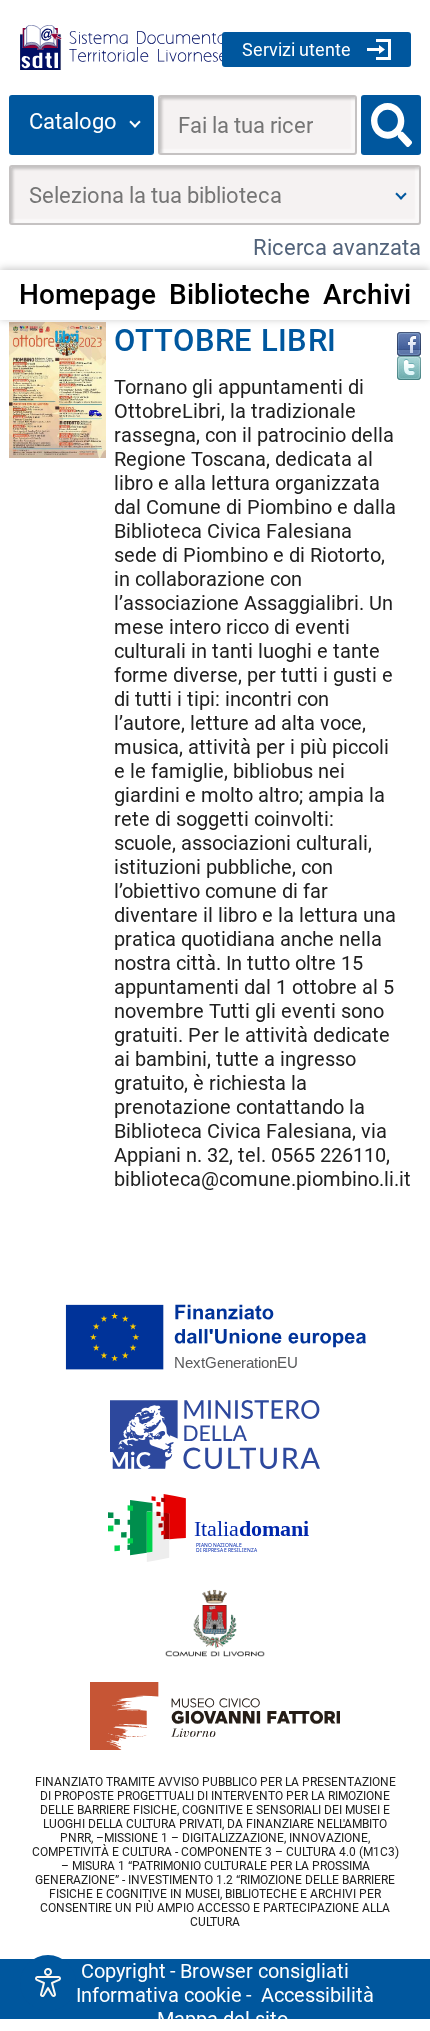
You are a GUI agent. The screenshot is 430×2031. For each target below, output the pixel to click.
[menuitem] (86, 294)
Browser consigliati (264, 1971)
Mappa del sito (222, 2019)
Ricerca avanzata (337, 247)
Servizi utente (296, 49)
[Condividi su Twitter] (409, 368)
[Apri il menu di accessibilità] (48, 1983)
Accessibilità (317, 1995)
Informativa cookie (159, 1995)
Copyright (123, 1971)
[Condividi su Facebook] (409, 344)
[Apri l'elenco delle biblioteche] (401, 195)
